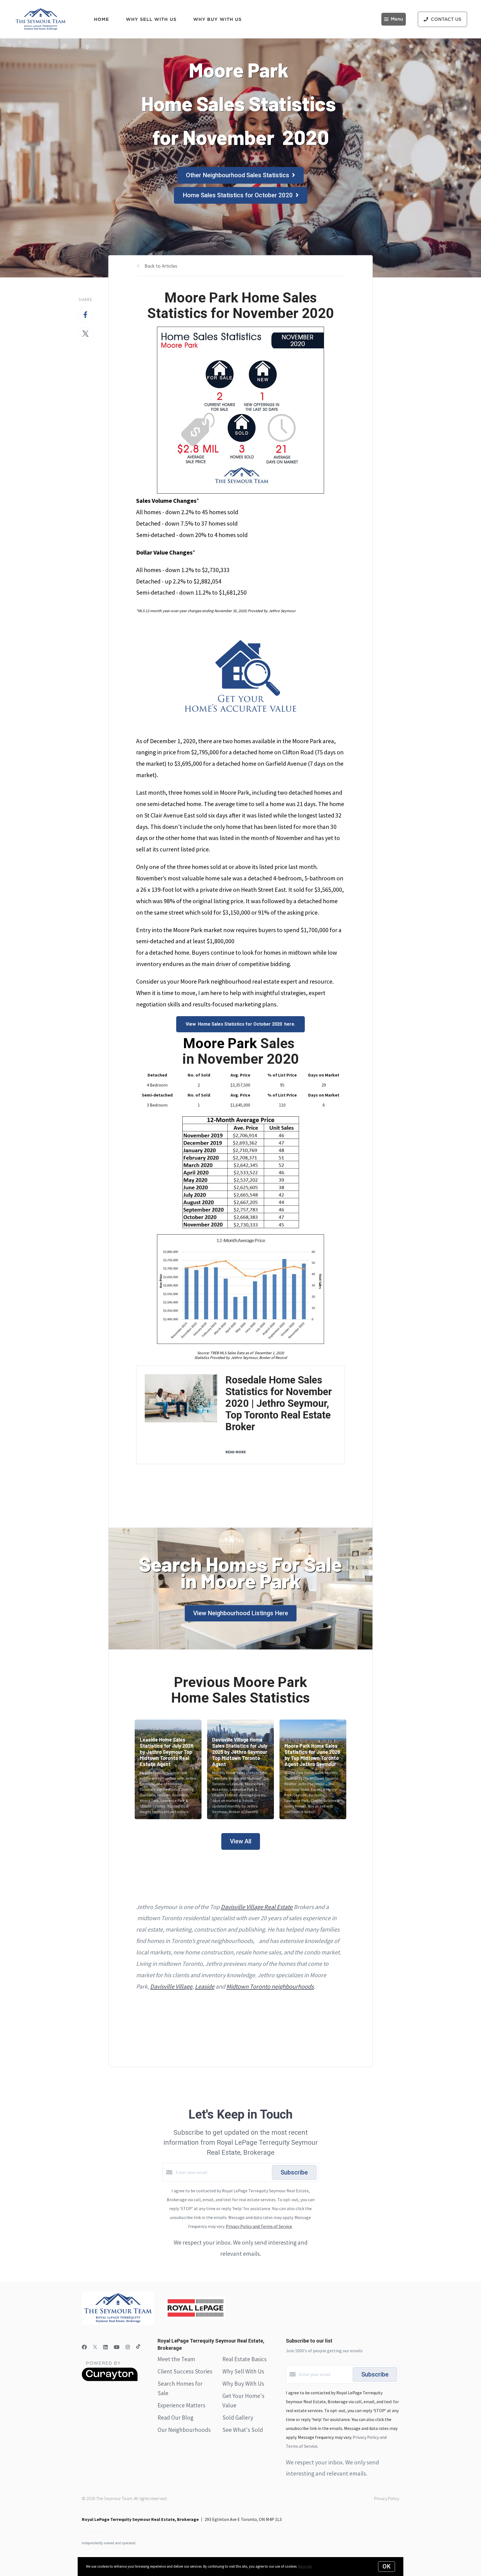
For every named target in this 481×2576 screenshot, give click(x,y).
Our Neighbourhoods (184, 2430)
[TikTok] (138, 2347)
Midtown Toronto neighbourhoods (270, 1986)
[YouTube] (117, 2347)
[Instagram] (128, 2347)
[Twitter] (95, 2347)
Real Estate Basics (245, 2359)
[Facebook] (84, 2347)
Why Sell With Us (243, 2371)
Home (101, 19)
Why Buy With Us (243, 2384)
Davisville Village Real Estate (257, 1907)
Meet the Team (176, 2359)
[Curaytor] (110, 2380)
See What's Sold (243, 2430)
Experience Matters (181, 2405)
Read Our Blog (176, 2418)
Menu (397, 19)
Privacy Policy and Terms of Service (259, 2226)
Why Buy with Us (218, 19)
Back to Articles (161, 266)
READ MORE (236, 1452)
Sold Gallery (238, 2418)
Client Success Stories (185, 2371)
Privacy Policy (387, 2498)
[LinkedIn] (105, 2347)
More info (305, 2566)
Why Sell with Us (151, 19)
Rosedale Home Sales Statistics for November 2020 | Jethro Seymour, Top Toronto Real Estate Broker (279, 1403)
